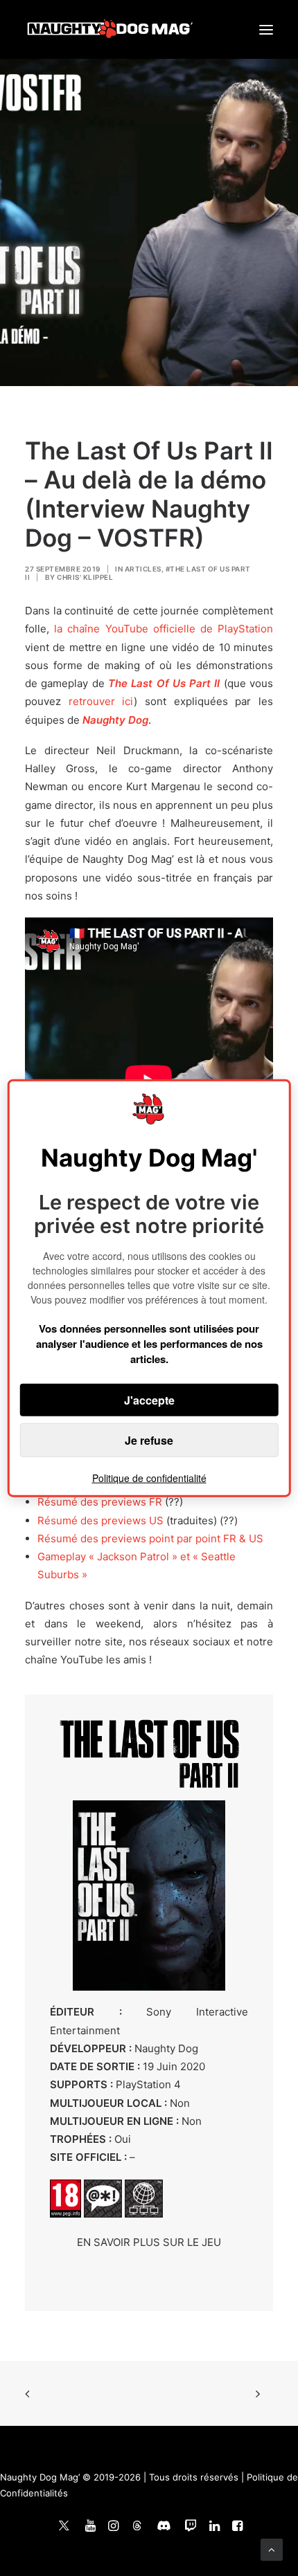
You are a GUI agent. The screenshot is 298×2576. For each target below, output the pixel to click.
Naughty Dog (115, 720)
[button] (266, 29)
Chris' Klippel (85, 577)
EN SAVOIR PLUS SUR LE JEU (149, 2242)
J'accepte (149, 1400)
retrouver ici (102, 701)
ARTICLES (143, 569)
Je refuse (149, 1440)
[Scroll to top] (272, 2549)
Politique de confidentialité (149, 1478)
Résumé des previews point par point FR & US (150, 1538)
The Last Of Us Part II (164, 683)
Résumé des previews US (100, 1520)
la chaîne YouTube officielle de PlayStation (164, 629)
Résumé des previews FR (100, 1502)
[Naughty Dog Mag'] (111, 29)
